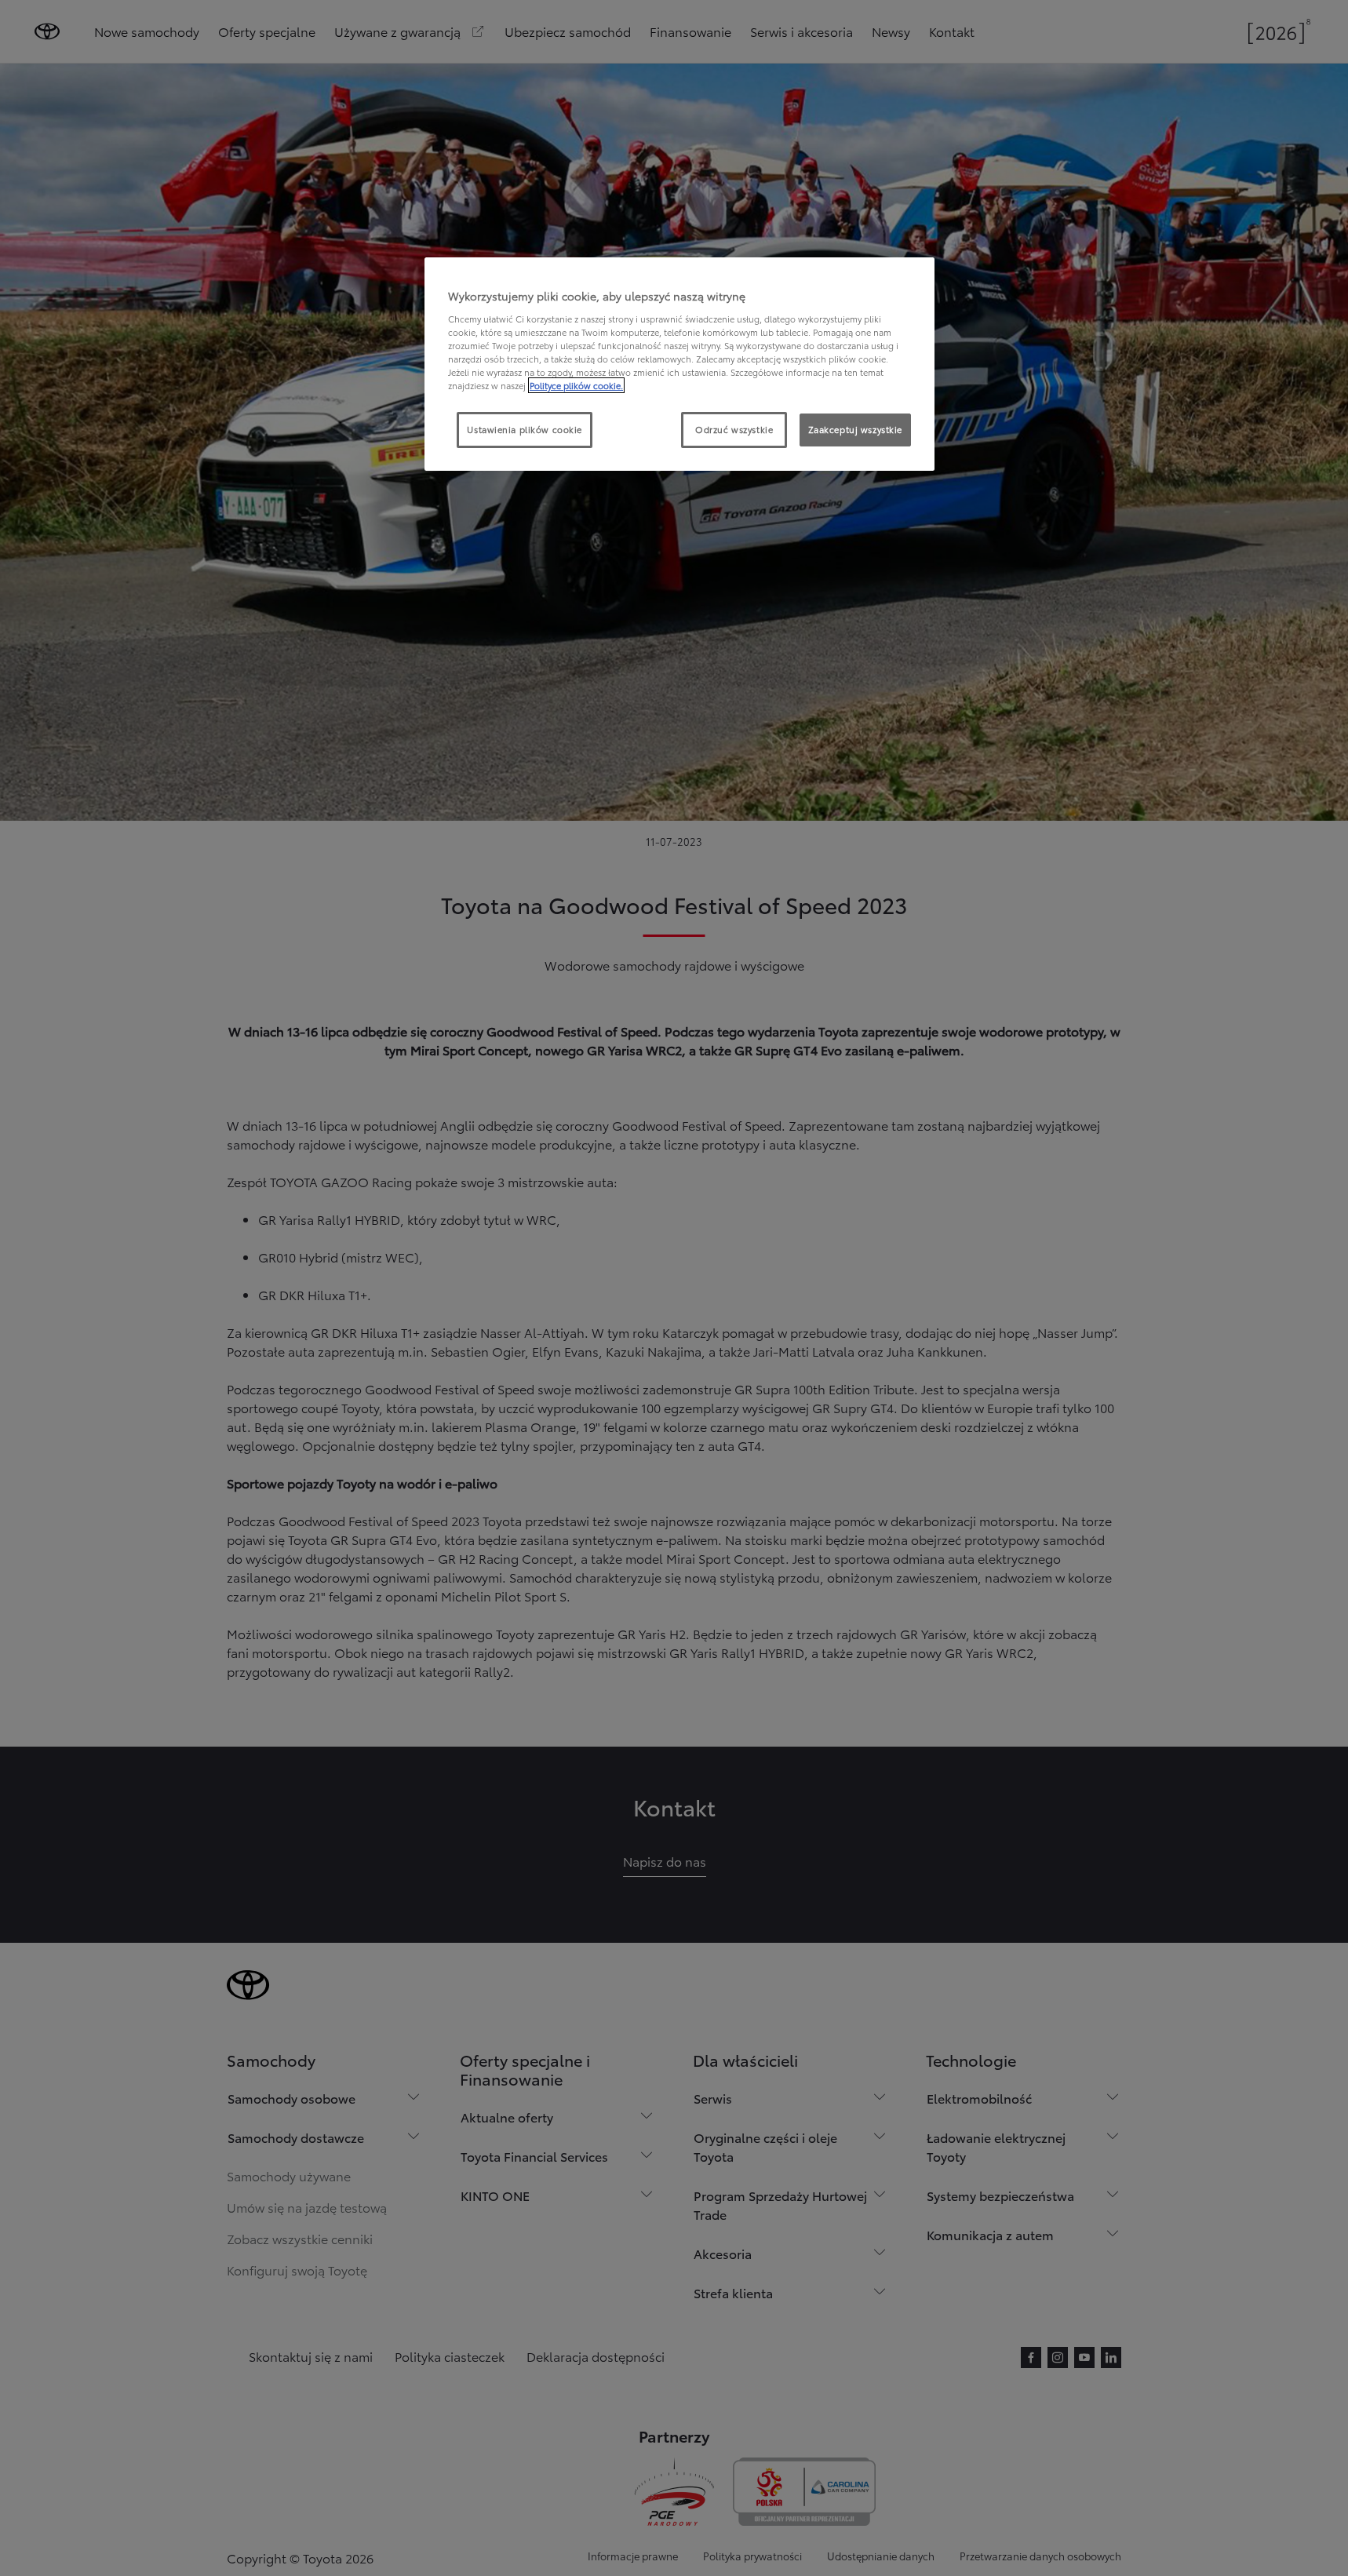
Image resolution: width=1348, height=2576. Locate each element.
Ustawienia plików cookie (525, 429)
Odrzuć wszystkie (734, 429)
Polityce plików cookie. (576, 385)
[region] (679, 364)
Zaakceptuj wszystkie (855, 429)
